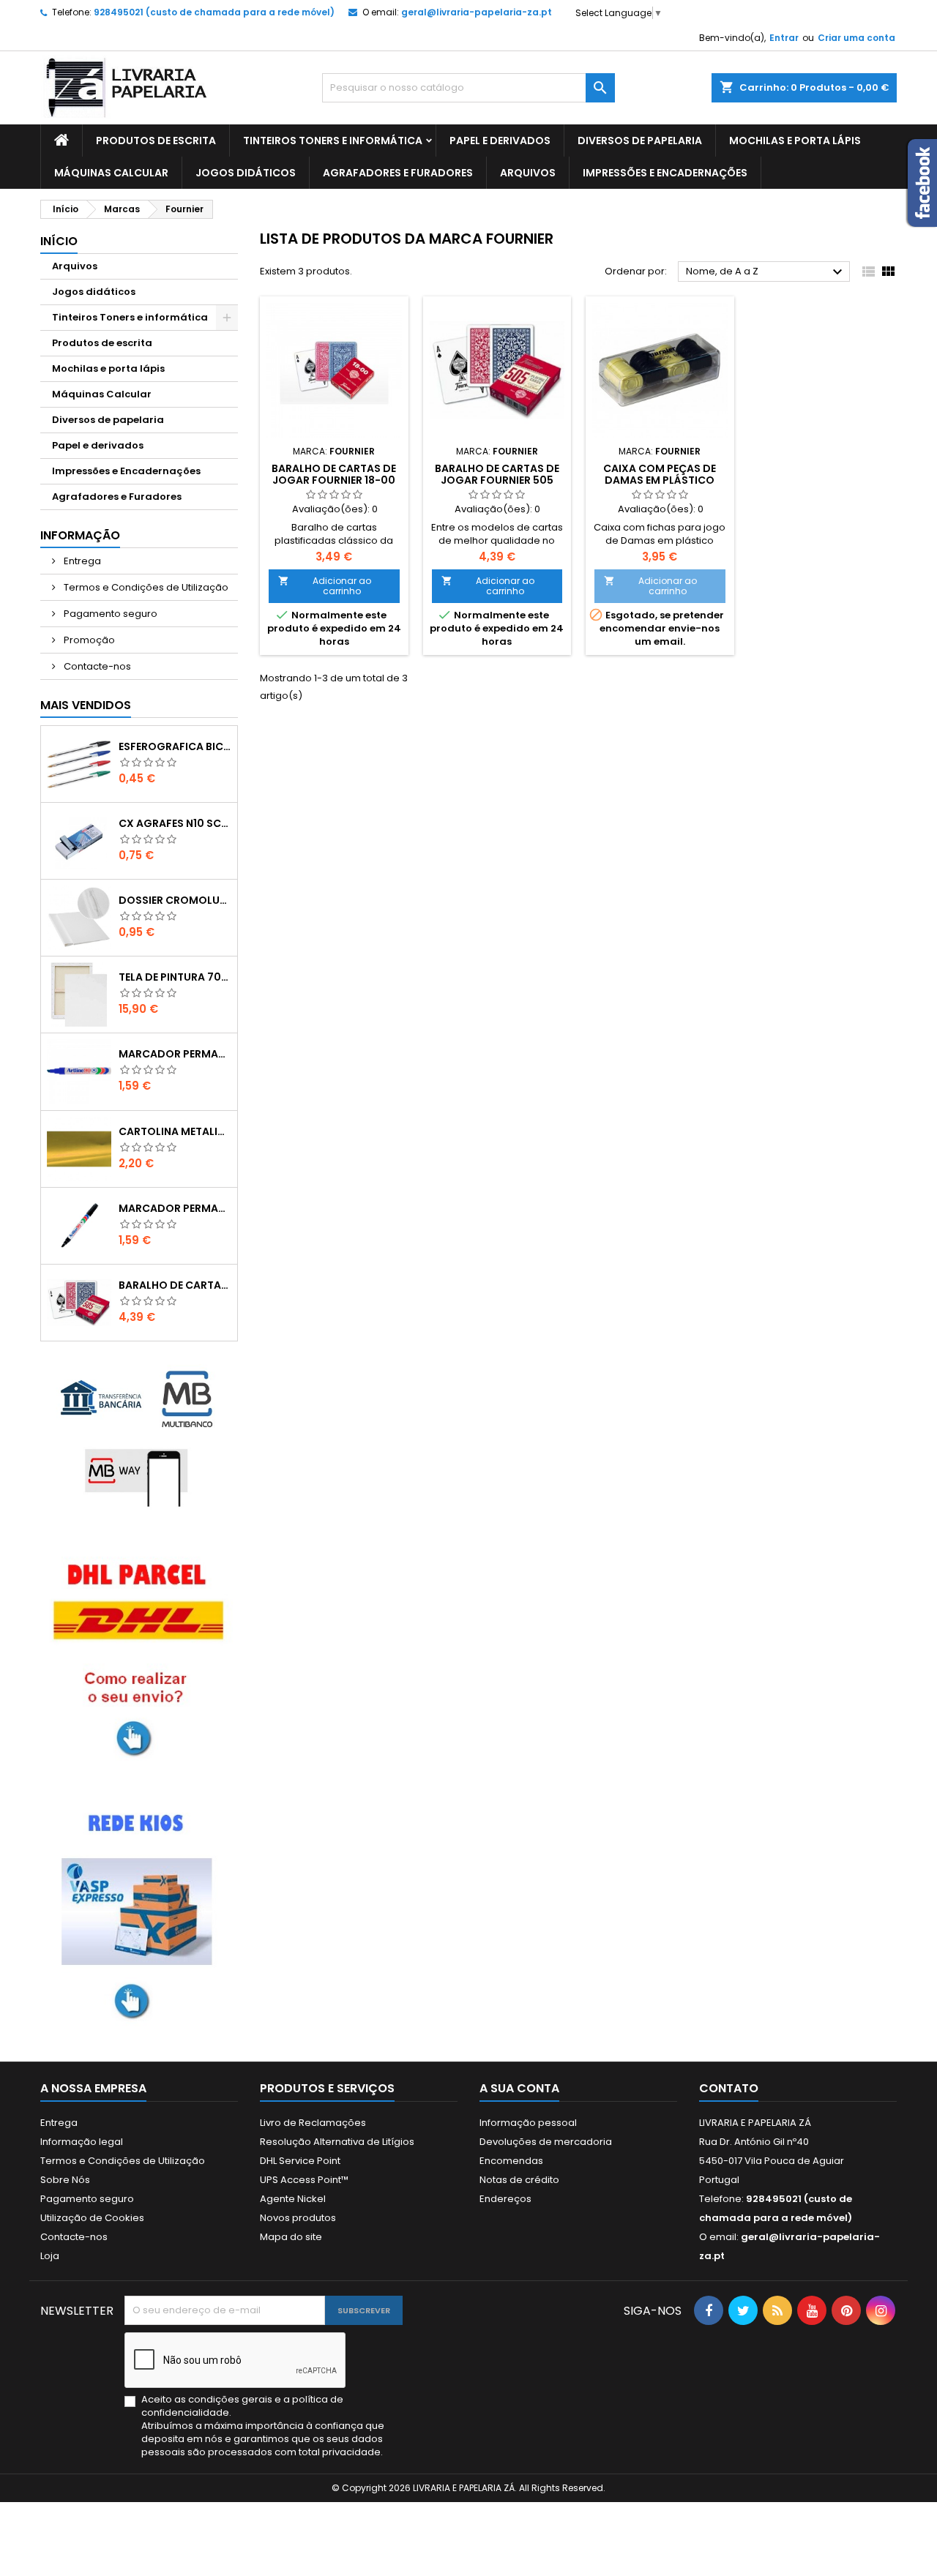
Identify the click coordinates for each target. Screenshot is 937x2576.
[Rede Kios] (139, 1911)
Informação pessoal (528, 2123)
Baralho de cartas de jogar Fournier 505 (175, 1285)
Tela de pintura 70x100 (175, 977)
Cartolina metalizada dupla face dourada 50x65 (175, 1131)
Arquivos (528, 173)
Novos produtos (298, 2218)
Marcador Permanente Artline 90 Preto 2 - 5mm (175, 1208)
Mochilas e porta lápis (795, 141)
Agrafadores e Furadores (398, 173)
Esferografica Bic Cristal (175, 746)
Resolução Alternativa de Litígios (337, 2142)
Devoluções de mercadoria (546, 2142)
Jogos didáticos (246, 173)
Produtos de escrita (156, 141)
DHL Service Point (300, 2161)
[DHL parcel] (139, 1656)
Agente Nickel (293, 2199)
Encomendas (511, 2161)
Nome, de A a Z (766, 272)
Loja (50, 2256)
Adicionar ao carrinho (325, 586)
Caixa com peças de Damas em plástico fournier (660, 480)
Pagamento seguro (109, 614)
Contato (729, 2088)
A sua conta (519, 2088)
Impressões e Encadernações (665, 173)
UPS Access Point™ (304, 2180)
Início (59, 241)
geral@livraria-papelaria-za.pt (477, 12)
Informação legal (82, 2142)
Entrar (784, 38)
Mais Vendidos (86, 705)
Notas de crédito (519, 2180)
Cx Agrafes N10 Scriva (175, 823)
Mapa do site (291, 2237)
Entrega (81, 561)
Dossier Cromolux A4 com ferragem (175, 900)
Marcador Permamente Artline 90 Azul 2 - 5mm (175, 1054)
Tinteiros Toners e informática (333, 141)
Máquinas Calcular (111, 173)
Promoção (88, 640)
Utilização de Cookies (92, 2218)
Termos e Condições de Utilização (145, 587)
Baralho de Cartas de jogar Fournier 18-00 (334, 474)
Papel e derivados (500, 141)
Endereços (505, 2199)
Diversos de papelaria (640, 141)
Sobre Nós (65, 2180)
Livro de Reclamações (313, 2123)
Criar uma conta (856, 38)
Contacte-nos (96, 666)
